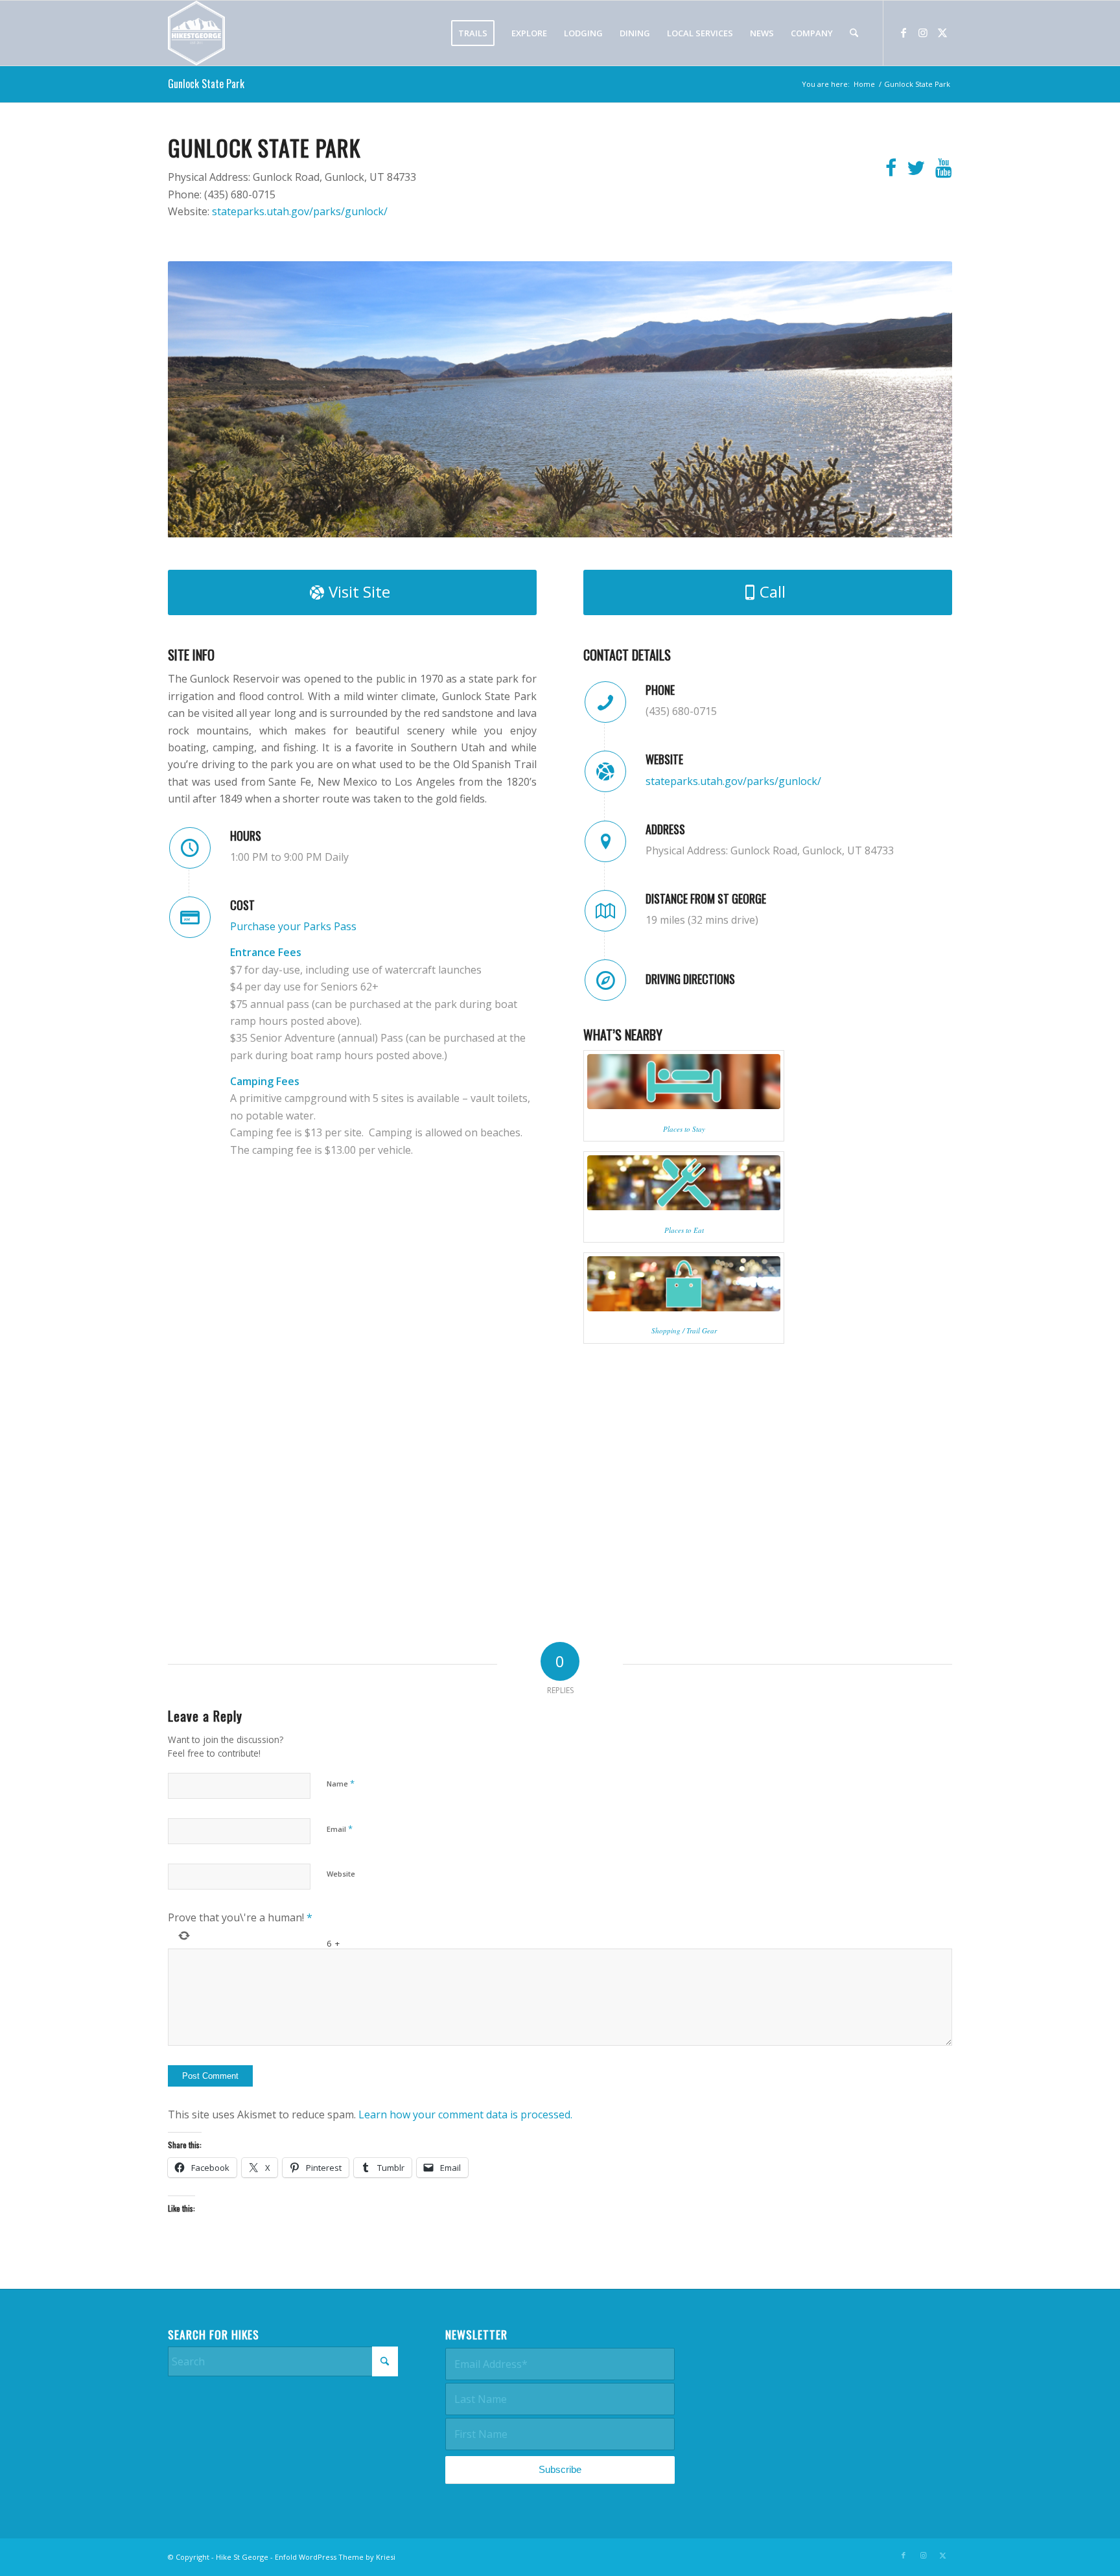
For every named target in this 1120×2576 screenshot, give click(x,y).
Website (341, 1874)
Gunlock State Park (206, 84)
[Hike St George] (196, 33)
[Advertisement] (837, 2409)
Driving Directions (690, 979)
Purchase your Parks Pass (293, 926)
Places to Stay (684, 1129)
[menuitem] (473, 33)
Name (341, 1783)
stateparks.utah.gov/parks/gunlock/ (300, 211)
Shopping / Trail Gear (684, 1330)
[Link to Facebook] (904, 32)
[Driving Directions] (605, 980)
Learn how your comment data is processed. (465, 2114)
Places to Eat (684, 1230)
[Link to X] (942, 32)
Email (340, 1829)
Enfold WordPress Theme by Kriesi (335, 2557)
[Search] (854, 33)
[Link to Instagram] (923, 32)
